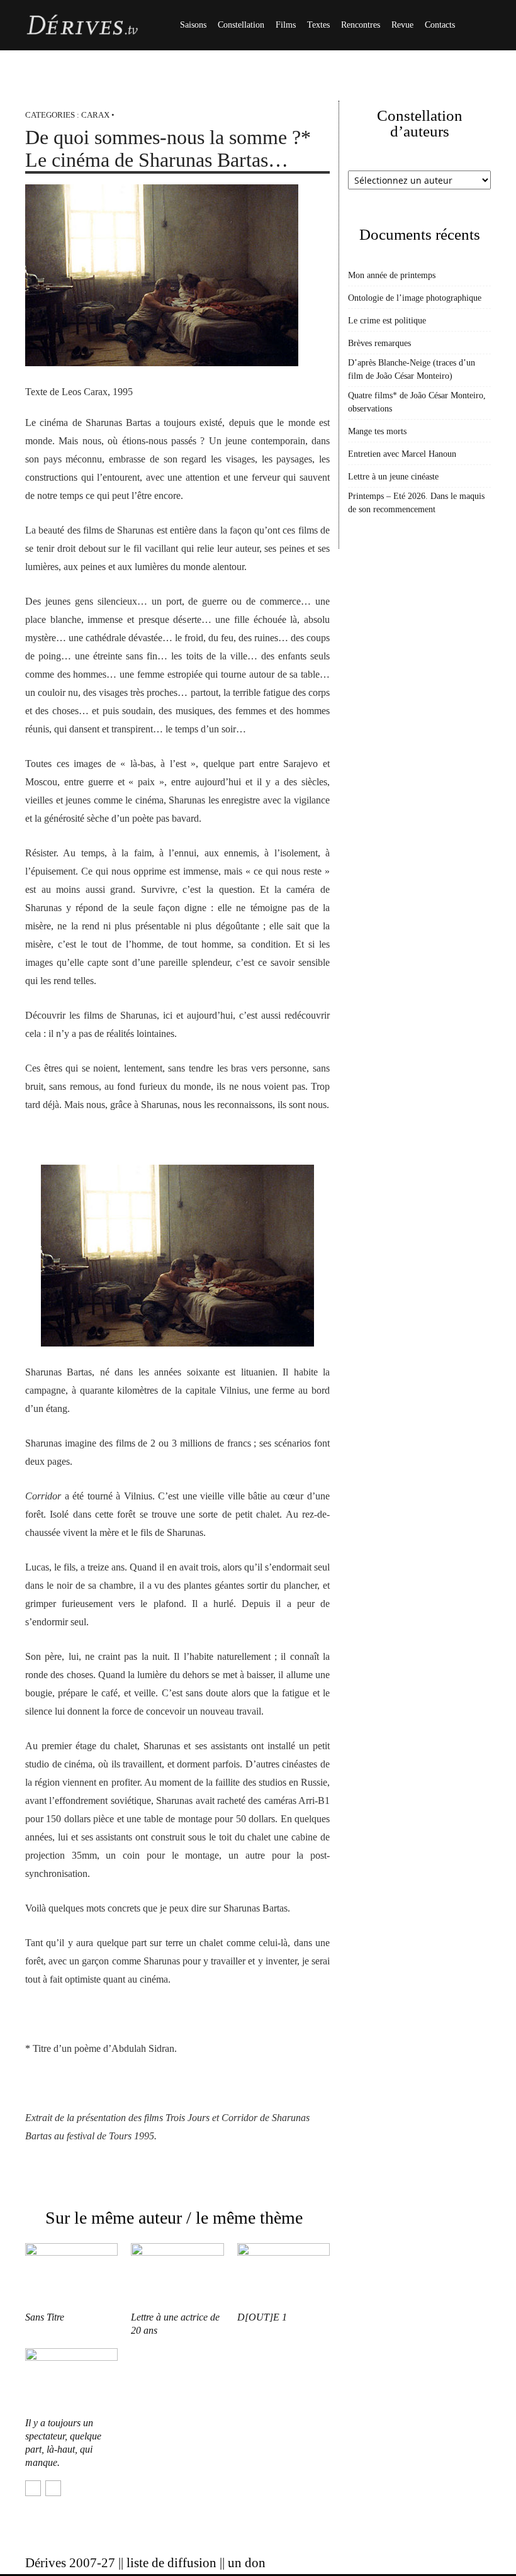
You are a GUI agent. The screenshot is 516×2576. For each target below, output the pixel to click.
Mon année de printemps (392, 275)
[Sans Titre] (71, 2275)
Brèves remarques (379, 343)
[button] (476, 25)
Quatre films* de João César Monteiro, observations (417, 402)
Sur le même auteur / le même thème (174, 2218)
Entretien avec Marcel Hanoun (402, 454)
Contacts (440, 25)
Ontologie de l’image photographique (415, 298)
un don (247, 2563)
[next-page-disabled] (53, 2488)
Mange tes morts (377, 431)
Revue (402, 25)
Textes (318, 25)
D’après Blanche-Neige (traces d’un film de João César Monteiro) (412, 369)
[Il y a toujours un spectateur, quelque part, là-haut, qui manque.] (71, 2380)
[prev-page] (33, 2488)
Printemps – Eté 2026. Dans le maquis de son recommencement (416, 503)
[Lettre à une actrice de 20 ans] (177, 2275)
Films (286, 25)
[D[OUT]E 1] (283, 2275)
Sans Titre (45, 2317)
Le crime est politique (387, 321)
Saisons (193, 25)
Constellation (241, 25)
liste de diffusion (171, 2563)
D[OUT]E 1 (262, 2317)
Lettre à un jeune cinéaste (393, 477)
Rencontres (361, 25)
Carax (95, 115)
